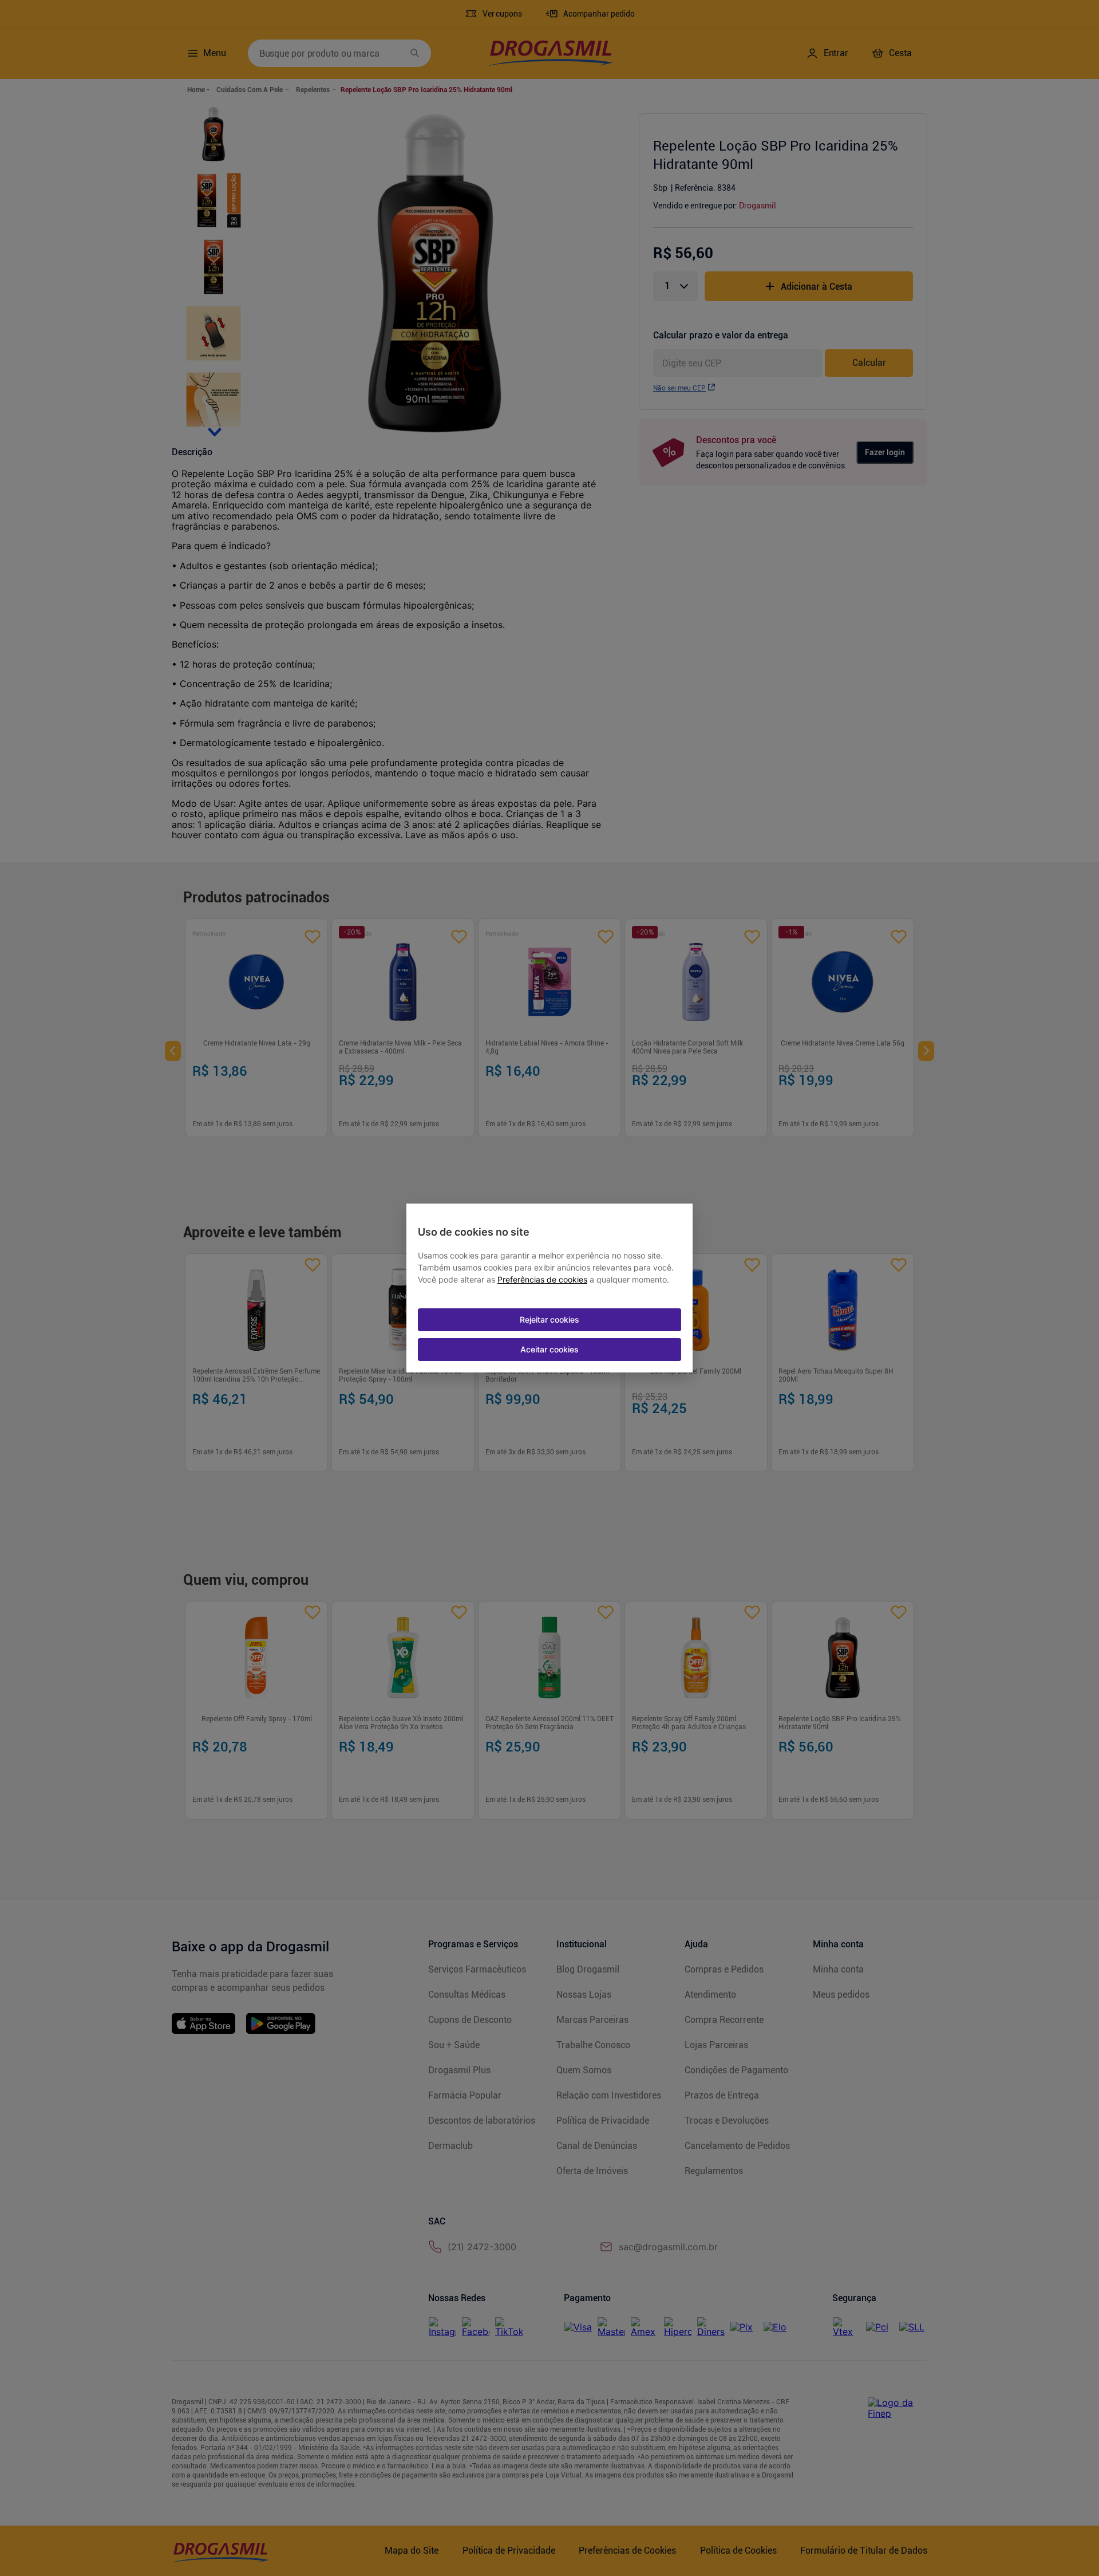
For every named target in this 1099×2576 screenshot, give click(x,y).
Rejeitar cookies (549, 1319)
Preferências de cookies (542, 1280)
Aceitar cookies (549, 1349)
